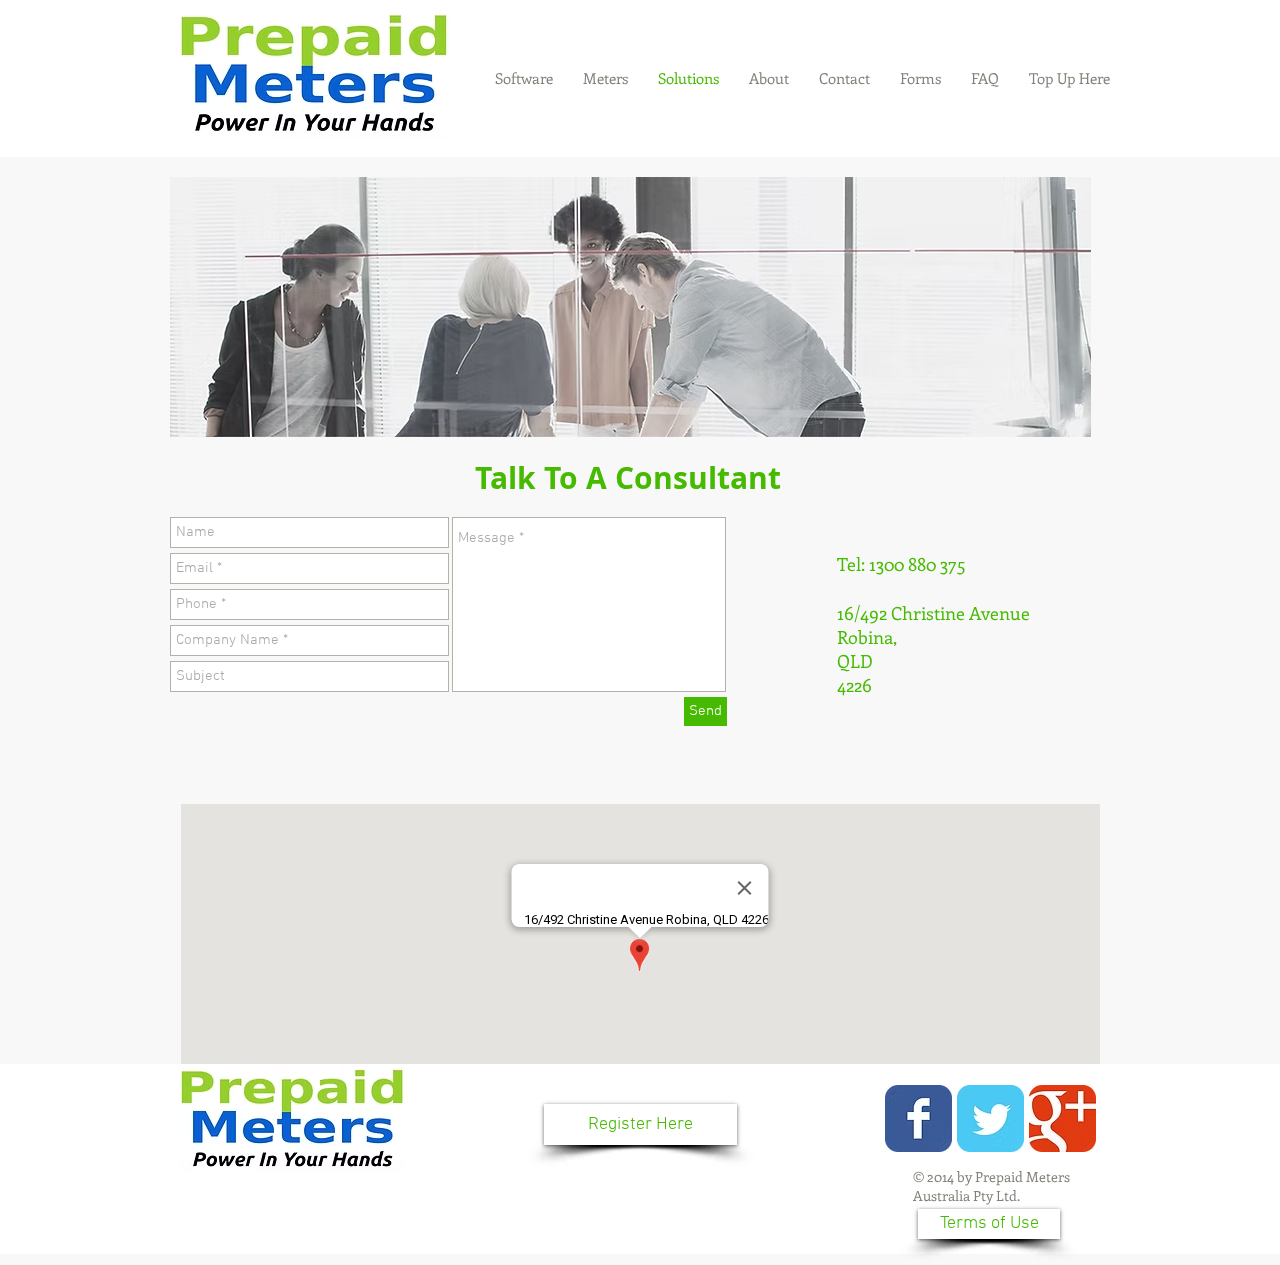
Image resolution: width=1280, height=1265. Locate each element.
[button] (920, 78)
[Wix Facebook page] (918, 1118)
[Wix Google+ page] (1062, 1118)
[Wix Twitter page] (990, 1118)
